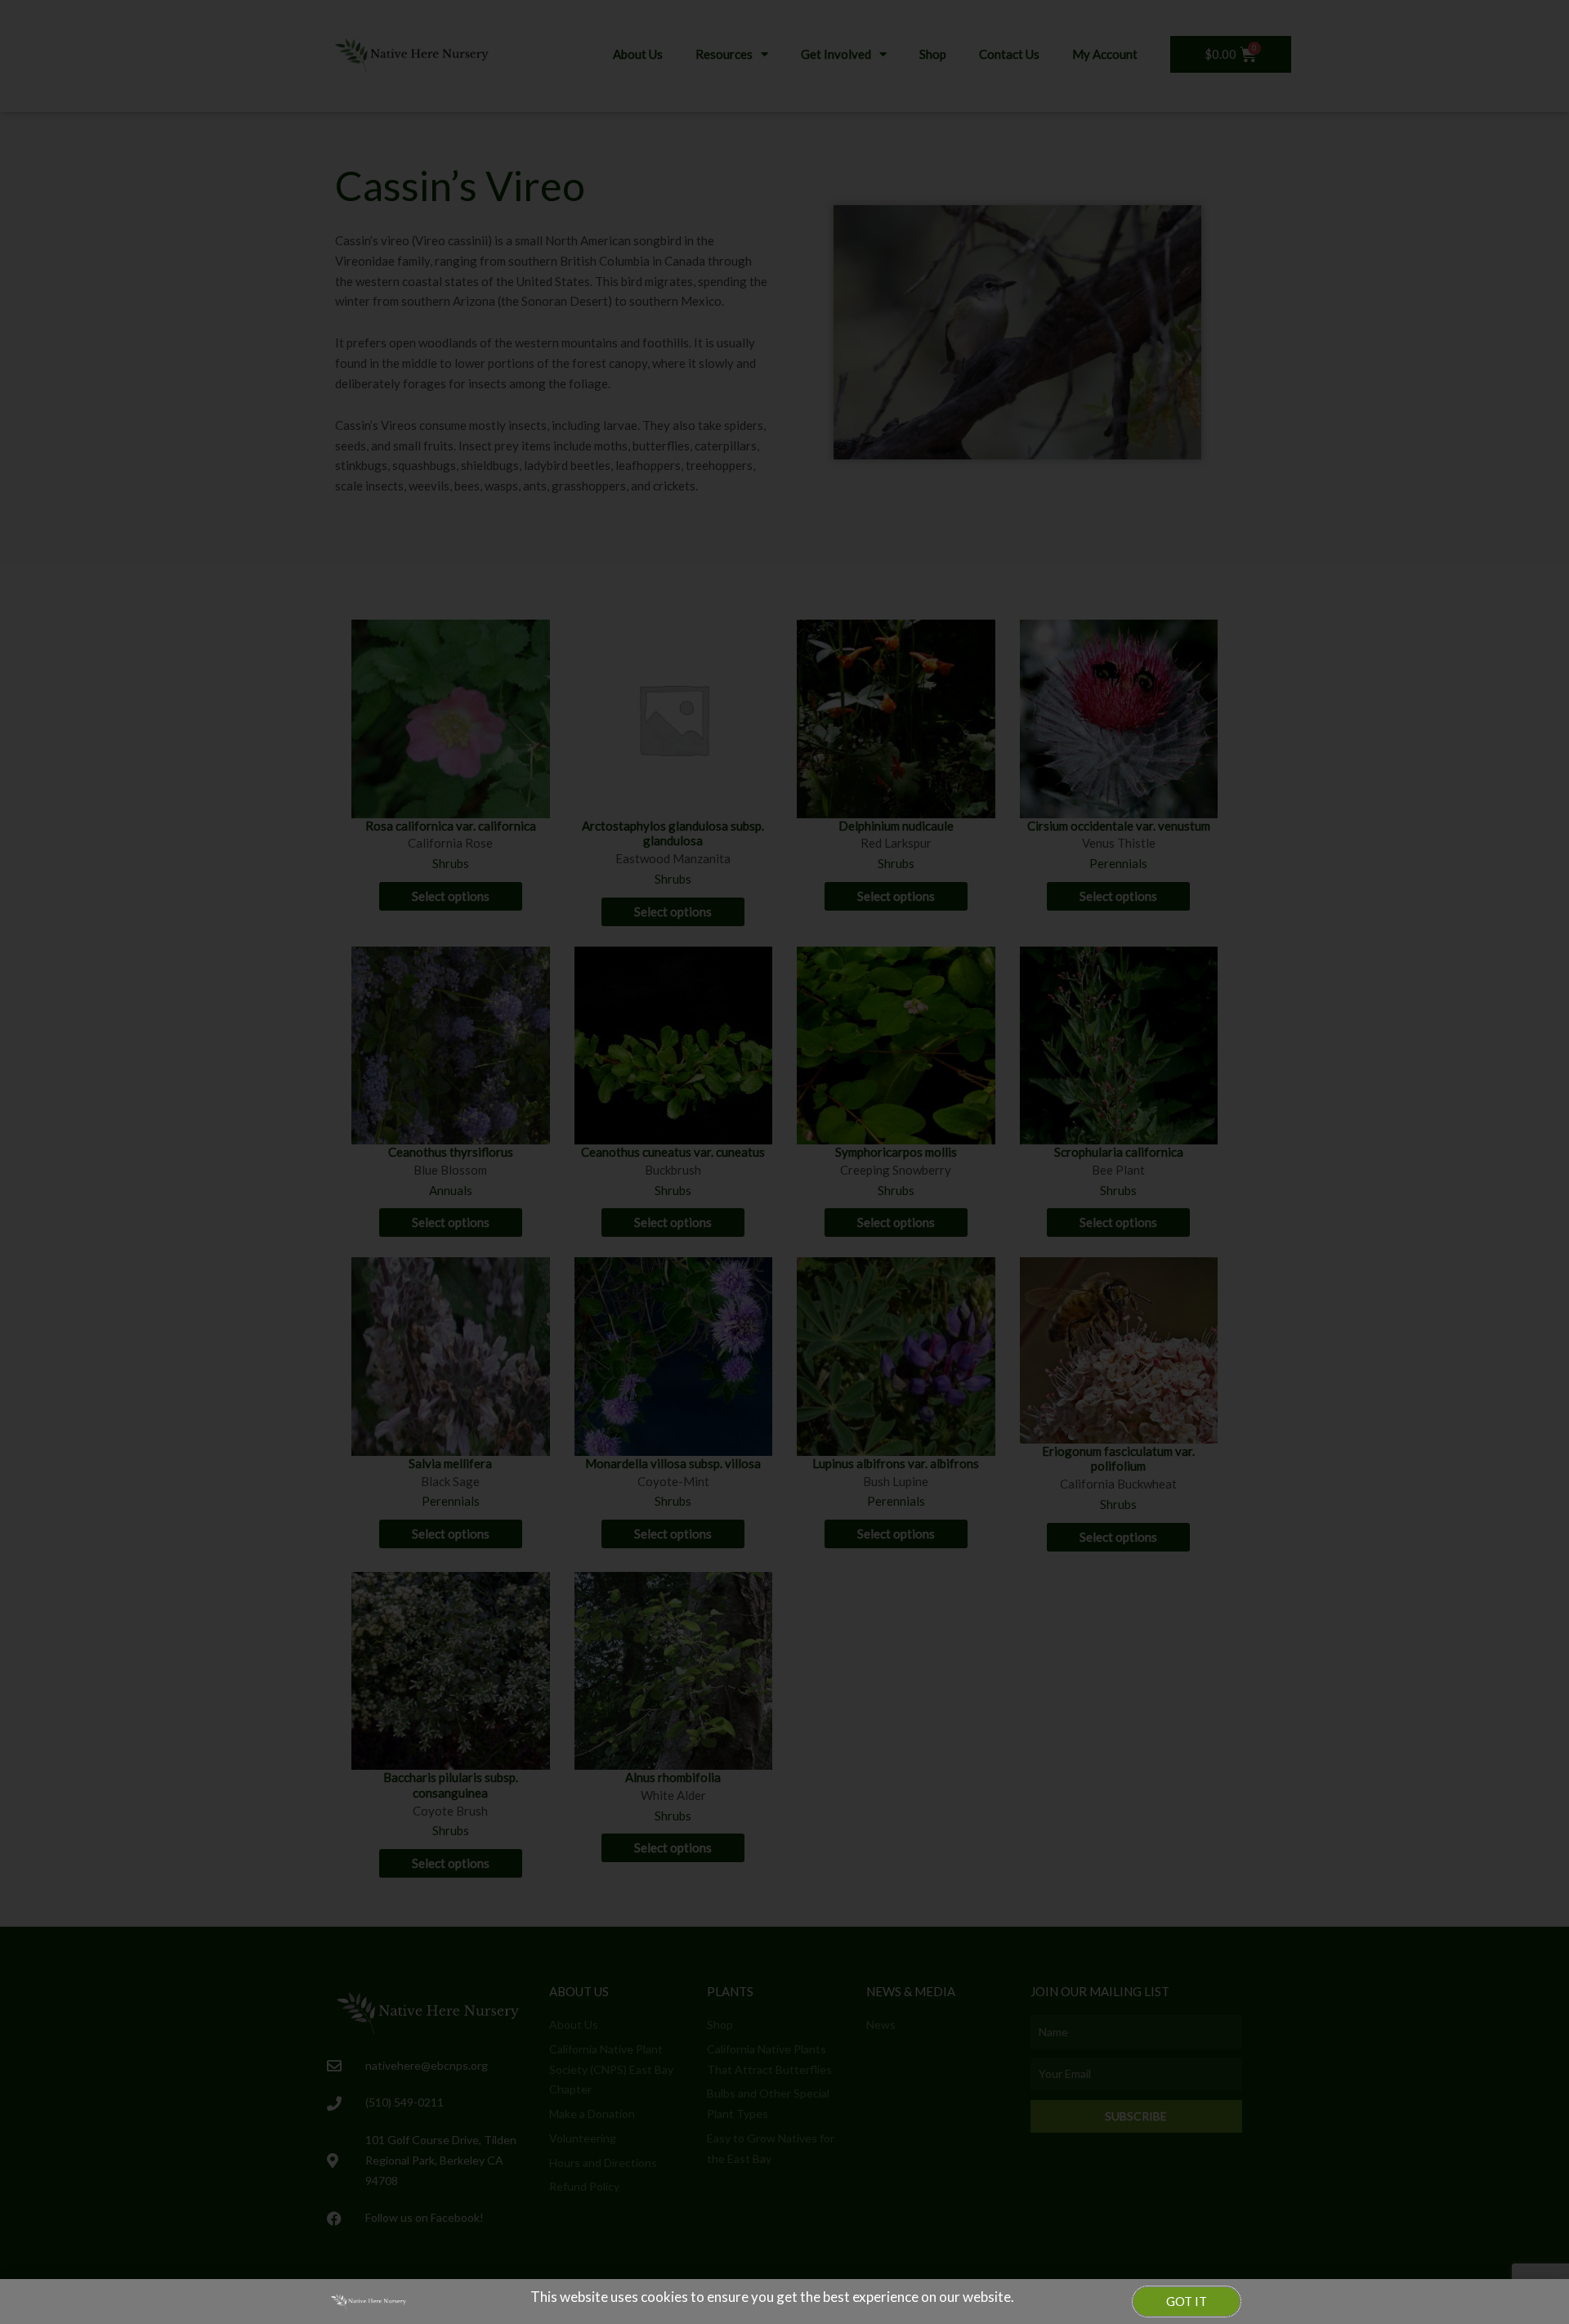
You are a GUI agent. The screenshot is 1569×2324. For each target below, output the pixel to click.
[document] (784, 1162)
